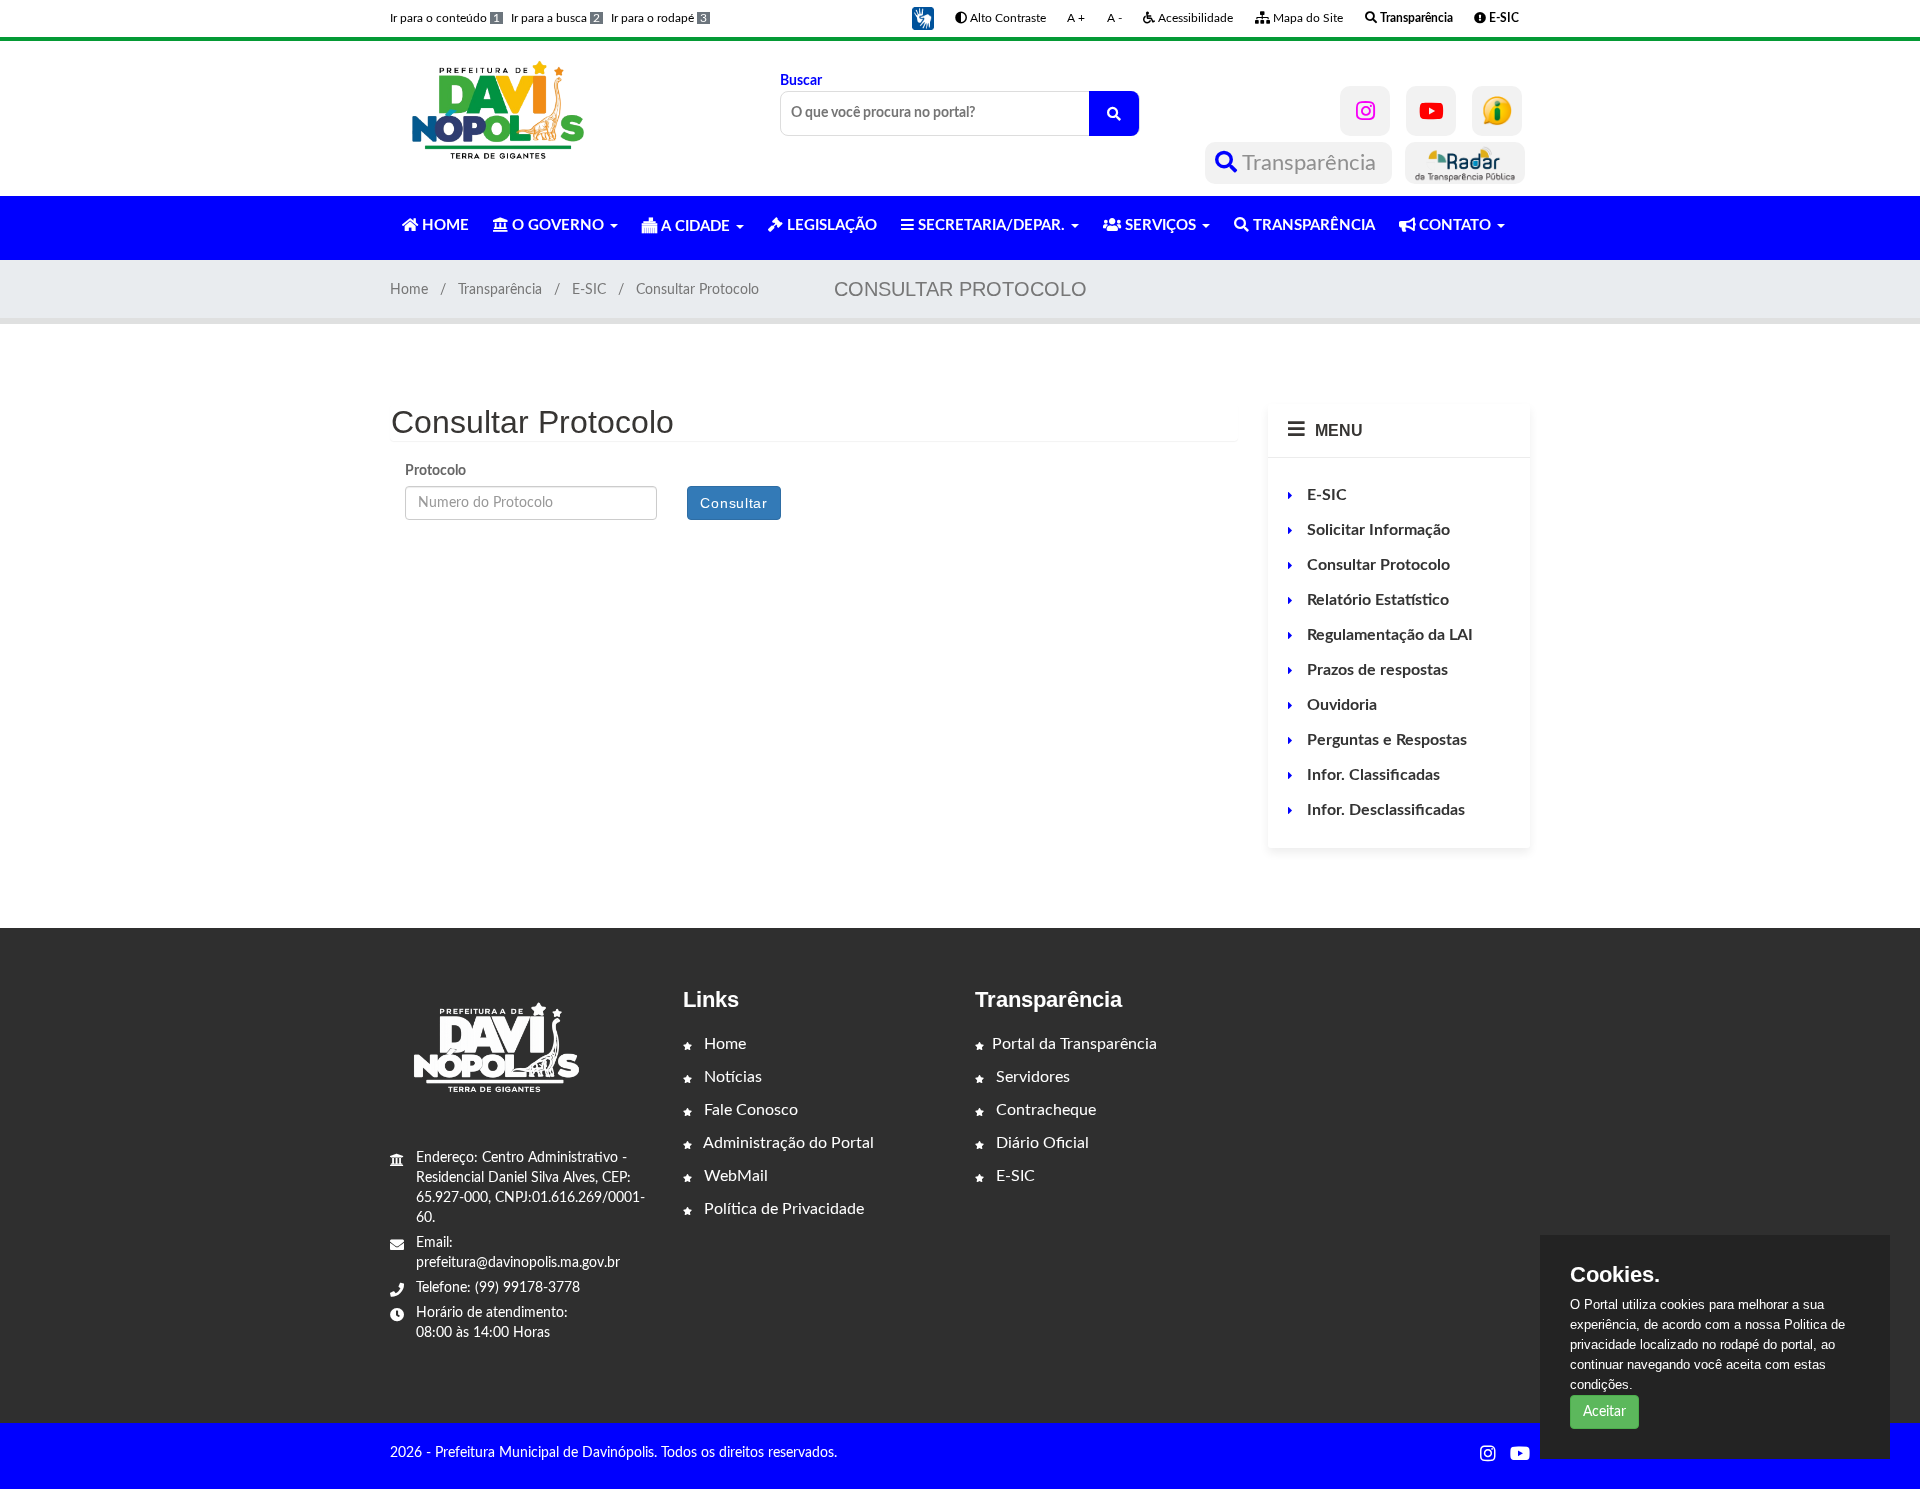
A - (1114, 18)
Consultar (733, 503)
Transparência (1309, 163)
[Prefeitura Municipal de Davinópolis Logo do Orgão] (498, 111)
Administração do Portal (787, 1143)
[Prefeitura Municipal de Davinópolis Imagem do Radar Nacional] (1465, 163)
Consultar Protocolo (1376, 565)
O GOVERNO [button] (558, 225)
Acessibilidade (1194, 18)
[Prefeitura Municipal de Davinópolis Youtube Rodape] (1520, 1455)
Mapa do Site (1306, 18)
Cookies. (1615, 1275)
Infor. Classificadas (1371, 775)
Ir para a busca (555, 18)
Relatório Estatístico (1376, 600)
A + (1076, 18)
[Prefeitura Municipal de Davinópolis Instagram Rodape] (1488, 1455)
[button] (923, 18)
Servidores (1031, 1077)
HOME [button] (443, 225)
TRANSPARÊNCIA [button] (1312, 225)
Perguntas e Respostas (1385, 740)
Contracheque (1044, 1110)
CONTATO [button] (1455, 225)
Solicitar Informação (1376, 530)
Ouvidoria (1340, 705)
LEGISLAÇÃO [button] (830, 225)
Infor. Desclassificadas (1384, 810)
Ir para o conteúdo (445, 18)
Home (409, 290)
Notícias (731, 1077)
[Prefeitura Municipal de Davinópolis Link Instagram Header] (1365, 111)
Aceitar (1604, 1412)
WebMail (734, 1176)
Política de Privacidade (782, 1209)
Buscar (801, 81)
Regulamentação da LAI (1388, 635)
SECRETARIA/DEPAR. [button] (991, 225)
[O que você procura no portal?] (1114, 113)
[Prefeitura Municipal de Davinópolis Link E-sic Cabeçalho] (1497, 111)
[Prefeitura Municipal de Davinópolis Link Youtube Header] (1431, 111)
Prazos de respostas (1375, 670)
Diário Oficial (1040, 1143)
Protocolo (435, 471)
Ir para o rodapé (659, 18)
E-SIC (589, 290)
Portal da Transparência (1074, 1044)
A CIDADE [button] (695, 226)
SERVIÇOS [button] (1160, 225)
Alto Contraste (1006, 18)
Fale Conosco (749, 1110)
